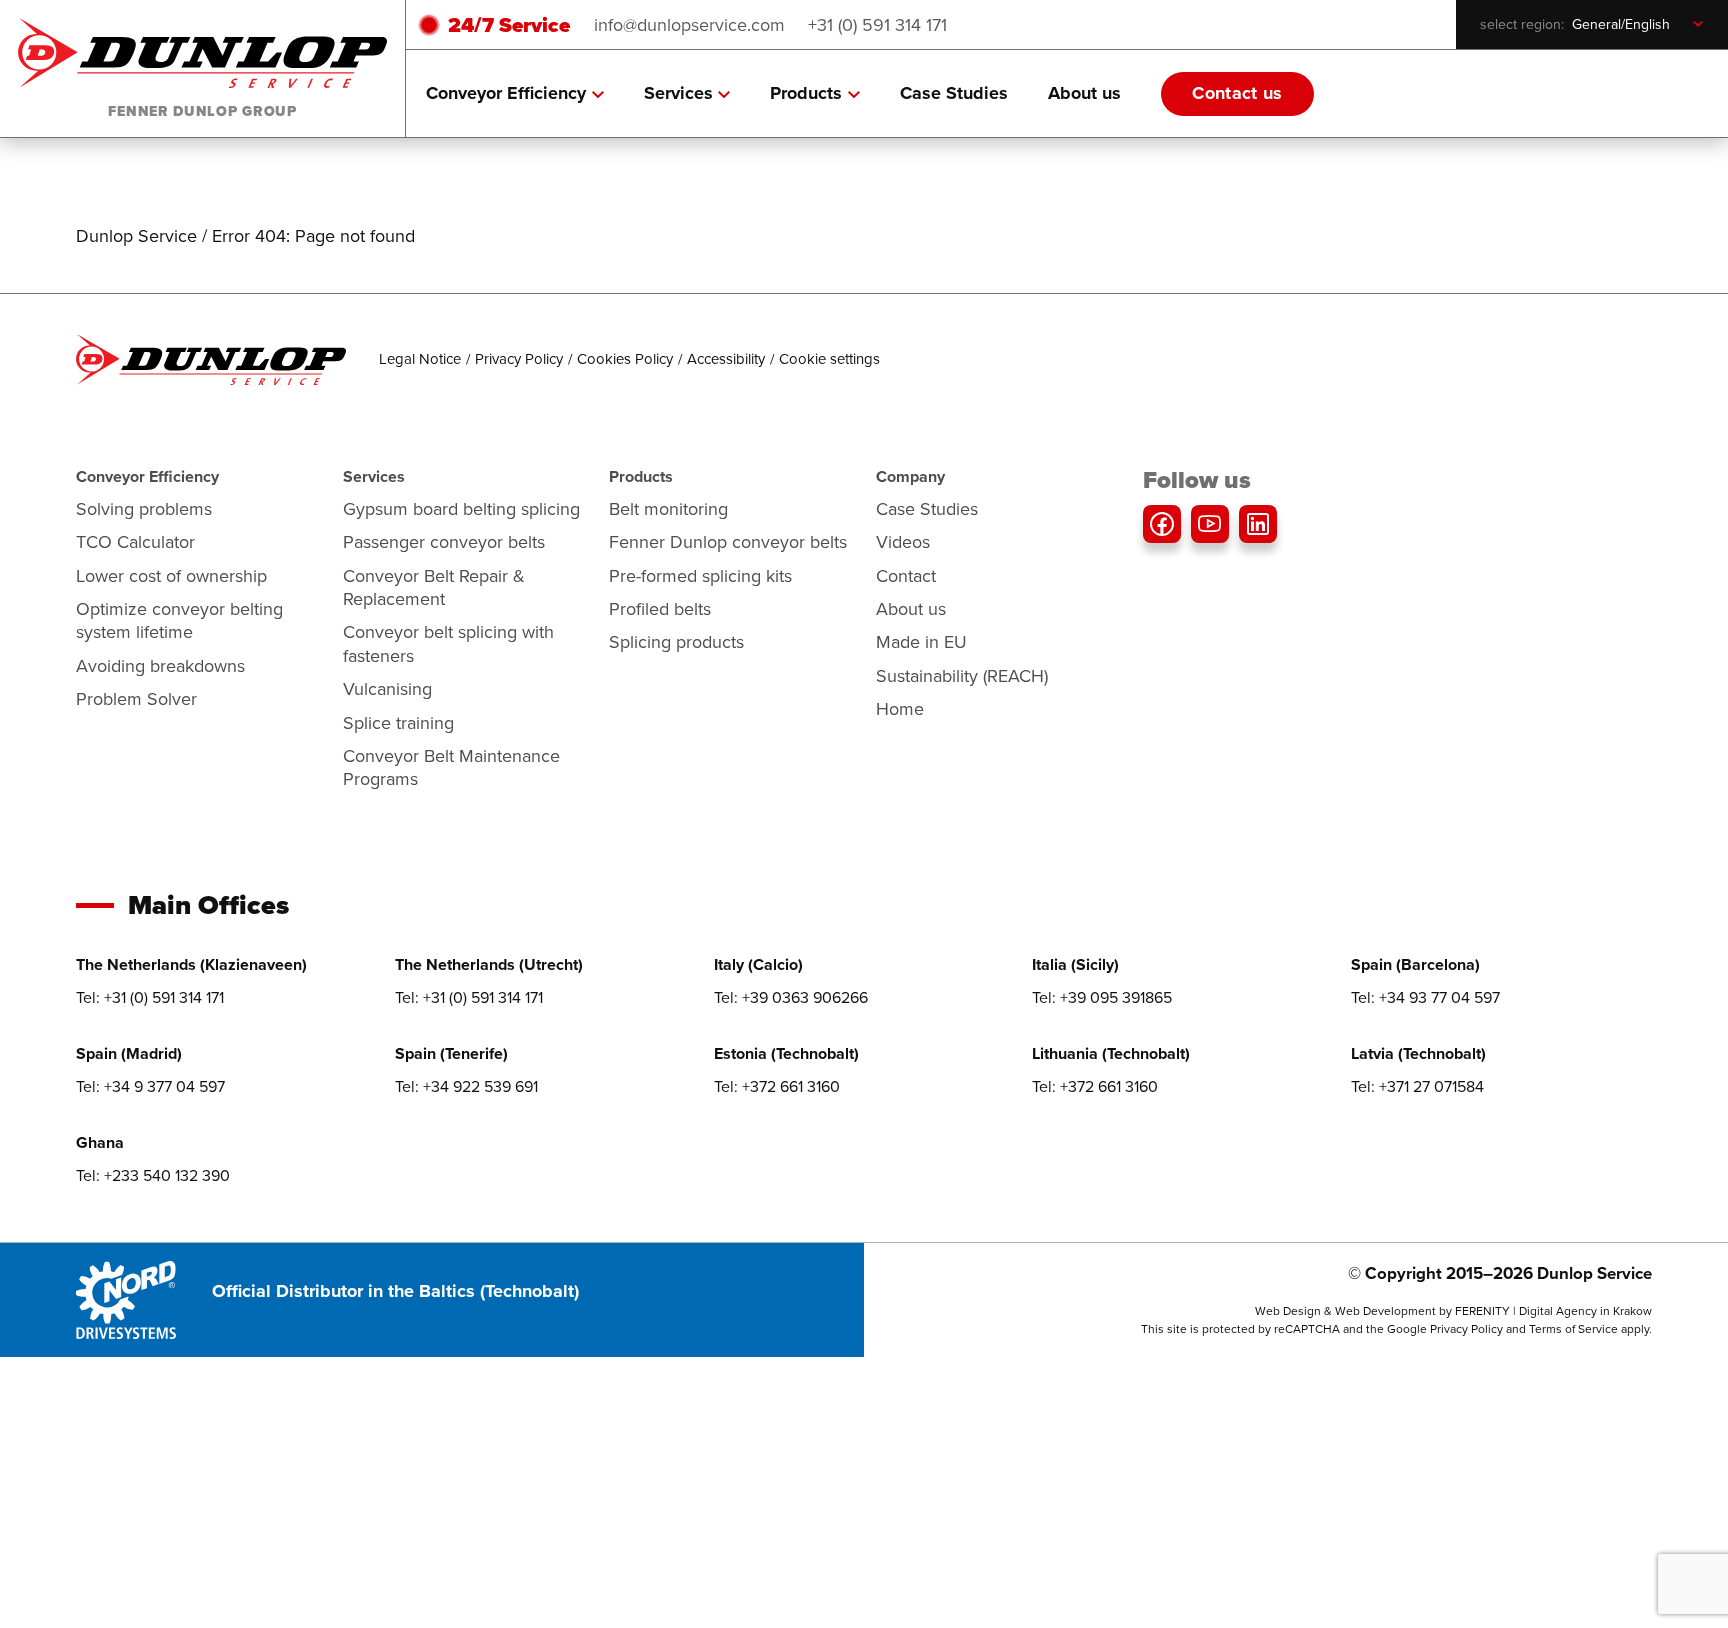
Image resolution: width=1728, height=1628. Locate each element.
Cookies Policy (625, 358)
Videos (903, 541)
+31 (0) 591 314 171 (877, 24)
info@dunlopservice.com (689, 24)
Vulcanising (387, 688)
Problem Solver (136, 698)
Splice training (398, 722)
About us (1084, 93)
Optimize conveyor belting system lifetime (179, 620)
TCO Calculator (135, 541)
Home (900, 708)
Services (678, 93)
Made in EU (921, 641)
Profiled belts (660, 608)
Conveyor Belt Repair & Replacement (434, 587)
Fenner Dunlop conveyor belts (728, 541)
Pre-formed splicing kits (700, 575)
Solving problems (144, 508)
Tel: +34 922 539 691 (466, 1086)
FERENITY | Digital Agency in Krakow (1553, 1310)
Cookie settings (829, 358)
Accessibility (726, 358)
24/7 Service (509, 24)
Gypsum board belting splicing (461, 508)
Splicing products (676, 641)
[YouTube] (1210, 524)
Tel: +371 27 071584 (1417, 1086)
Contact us (1237, 93)
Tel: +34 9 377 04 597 (150, 1086)
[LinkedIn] (1258, 524)
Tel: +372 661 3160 (777, 1086)
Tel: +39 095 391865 (1102, 997)
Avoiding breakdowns (160, 665)
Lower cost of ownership (171, 575)
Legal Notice (420, 358)
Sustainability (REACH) (962, 675)
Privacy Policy (519, 358)
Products (806, 93)
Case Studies (954, 93)
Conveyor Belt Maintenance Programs (451, 767)
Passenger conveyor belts (444, 541)
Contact (906, 575)
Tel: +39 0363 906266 (791, 997)
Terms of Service (1573, 1328)
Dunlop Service (136, 235)
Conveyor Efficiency (506, 93)
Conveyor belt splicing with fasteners (448, 643)
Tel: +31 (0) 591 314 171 (150, 997)
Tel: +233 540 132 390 (153, 1175)
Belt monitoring (668, 508)
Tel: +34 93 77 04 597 (1425, 997)
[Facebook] (1162, 524)
